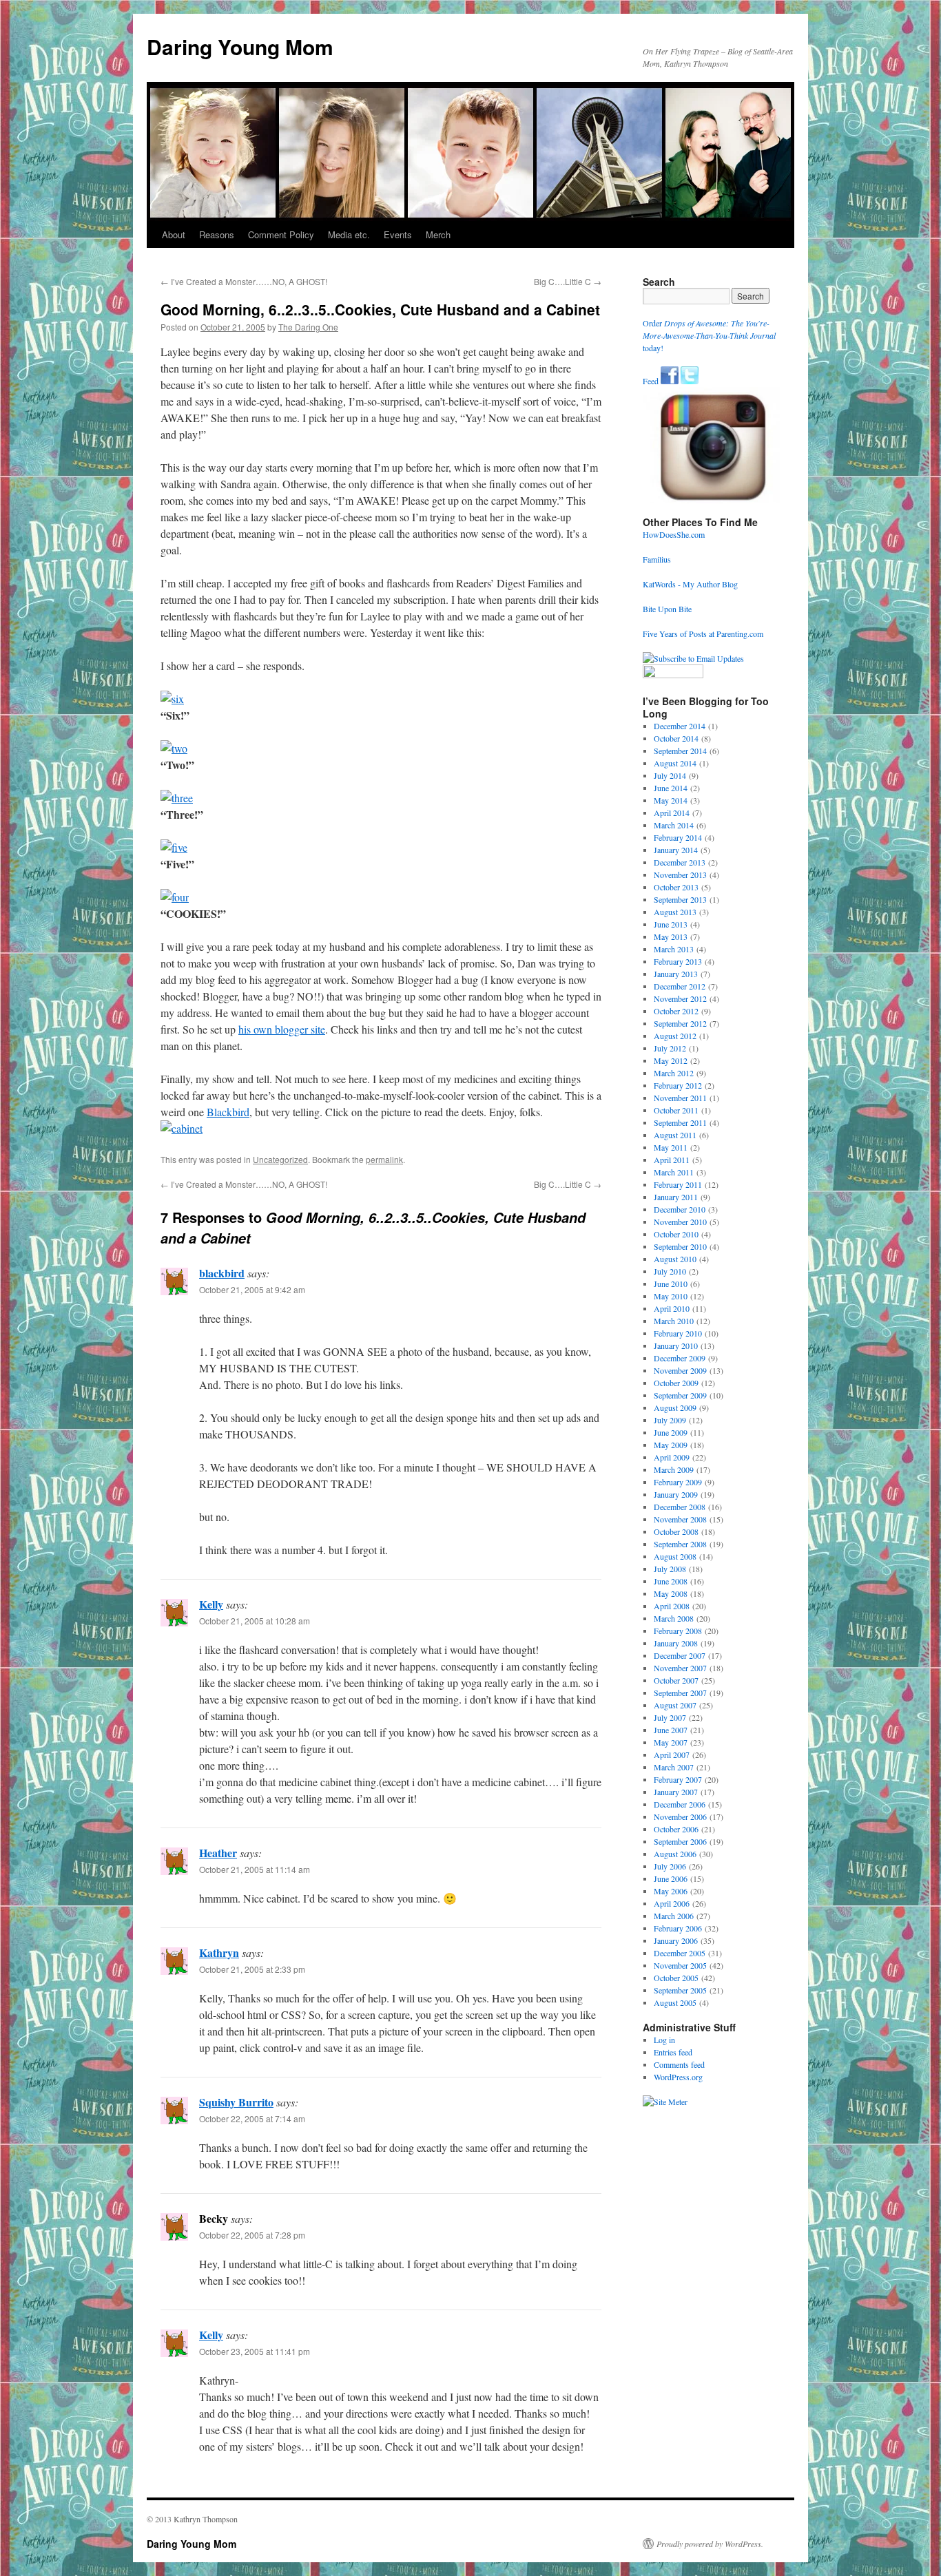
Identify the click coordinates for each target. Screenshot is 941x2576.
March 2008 (674, 1618)
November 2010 (680, 1222)
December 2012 (680, 986)
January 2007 (676, 1792)
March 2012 (674, 1073)
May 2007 (671, 1742)
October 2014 (676, 738)
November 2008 (680, 1519)
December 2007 (680, 1655)
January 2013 (676, 974)
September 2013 (680, 899)
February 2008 (678, 1631)
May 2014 (671, 800)
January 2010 (676, 1345)
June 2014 (671, 788)
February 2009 (678, 1482)
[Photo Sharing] (172, 699)
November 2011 (680, 1098)
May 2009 (671, 1445)
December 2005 (680, 1953)
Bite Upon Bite (667, 609)
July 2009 (670, 1420)
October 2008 (676, 1531)
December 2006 (680, 1804)
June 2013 (671, 924)
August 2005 (675, 2002)
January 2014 (676, 850)
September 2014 (680, 751)
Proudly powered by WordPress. (710, 2544)
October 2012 (676, 1011)
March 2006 (674, 1916)
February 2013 (678, 961)
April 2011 (672, 1160)
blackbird (222, 1273)
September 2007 (680, 1693)
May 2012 (671, 1060)
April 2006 (672, 1903)
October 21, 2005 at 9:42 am (252, 1289)
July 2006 (670, 1866)
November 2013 (680, 875)
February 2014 (678, 837)
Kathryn (219, 1952)
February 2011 (678, 1184)
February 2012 (678, 1085)
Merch (438, 234)
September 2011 (680, 1122)
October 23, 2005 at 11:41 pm (255, 2351)
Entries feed (673, 2052)
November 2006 (680, 1816)
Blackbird (228, 1112)
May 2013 (671, 936)
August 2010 (675, 1259)
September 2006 (680, 1841)
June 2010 (671, 1284)
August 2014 (675, 763)
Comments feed (679, 2064)
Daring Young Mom (240, 46)
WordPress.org (678, 2077)
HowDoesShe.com (674, 534)
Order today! (709, 335)
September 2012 (680, 1023)
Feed (651, 381)
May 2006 (671, 1891)
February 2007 (678, 1779)
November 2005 (680, 1965)
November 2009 (680, 1370)
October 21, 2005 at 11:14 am (255, 1869)
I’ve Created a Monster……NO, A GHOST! (244, 281)
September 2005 (680, 1990)
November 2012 (680, 998)
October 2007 (676, 1680)
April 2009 (672, 1457)
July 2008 (670, 1569)
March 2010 (674, 1321)
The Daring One (308, 327)
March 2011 (674, 1172)
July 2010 (670, 1271)
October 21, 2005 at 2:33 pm (252, 1969)
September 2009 (680, 1395)
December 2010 (680, 1209)
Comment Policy (281, 234)
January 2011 (676, 1197)
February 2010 (678, 1333)
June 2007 (671, 1730)
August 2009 (675, 1407)
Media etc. (349, 234)
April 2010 (672, 1308)
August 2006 (675, 1854)
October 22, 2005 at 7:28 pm (252, 2235)
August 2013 (675, 912)
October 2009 (676, 1383)
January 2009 (676, 1494)
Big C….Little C (568, 281)
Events (398, 234)
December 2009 (680, 1358)
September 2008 (680, 1544)
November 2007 (680, 1668)
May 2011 (671, 1147)
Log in (664, 2040)
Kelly (211, 1604)
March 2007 (674, 1767)
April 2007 (672, 1755)
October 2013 (676, 887)
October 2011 (676, 1110)
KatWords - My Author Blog (690, 584)
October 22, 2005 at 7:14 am (252, 2118)
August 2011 (675, 1135)
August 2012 (675, 1036)
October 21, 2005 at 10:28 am (255, 1621)
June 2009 (671, 1432)
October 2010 (676, 1234)
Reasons (217, 234)
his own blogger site (282, 1029)
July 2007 (670, 1717)
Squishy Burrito (236, 2102)
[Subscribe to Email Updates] (693, 658)
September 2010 (680, 1246)
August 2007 (675, 1705)
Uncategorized (280, 1159)
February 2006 (678, 1928)
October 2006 (676, 1829)
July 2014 (670, 775)
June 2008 (671, 1581)
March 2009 (674, 1469)
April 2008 (672, 1606)
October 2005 (676, 1978)
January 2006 (676, 1940)
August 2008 (675, 1556)
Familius (657, 559)
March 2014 (674, 825)
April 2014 (672, 813)
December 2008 (680, 1507)
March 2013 (674, 949)
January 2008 (676, 1643)
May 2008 (671, 1593)
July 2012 (670, 1048)
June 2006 (671, 1878)
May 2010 (671, 1296)
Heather (218, 1853)
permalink (384, 1159)
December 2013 (680, 862)
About (174, 234)
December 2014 (680, 726)
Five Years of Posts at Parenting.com (703, 633)
